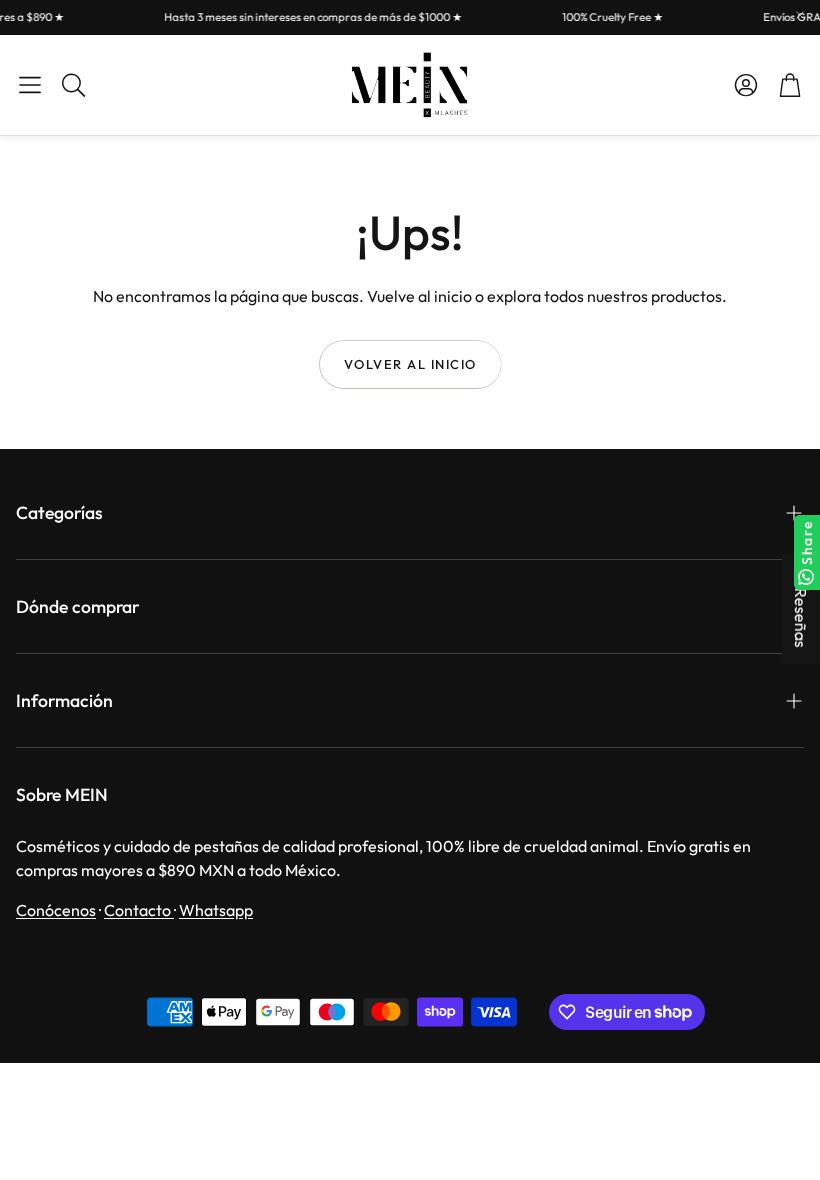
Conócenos (56, 910)
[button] (30, 85)
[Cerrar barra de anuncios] (800, 15)
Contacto (139, 910)
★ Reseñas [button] (801, 609)
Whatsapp (216, 910)
